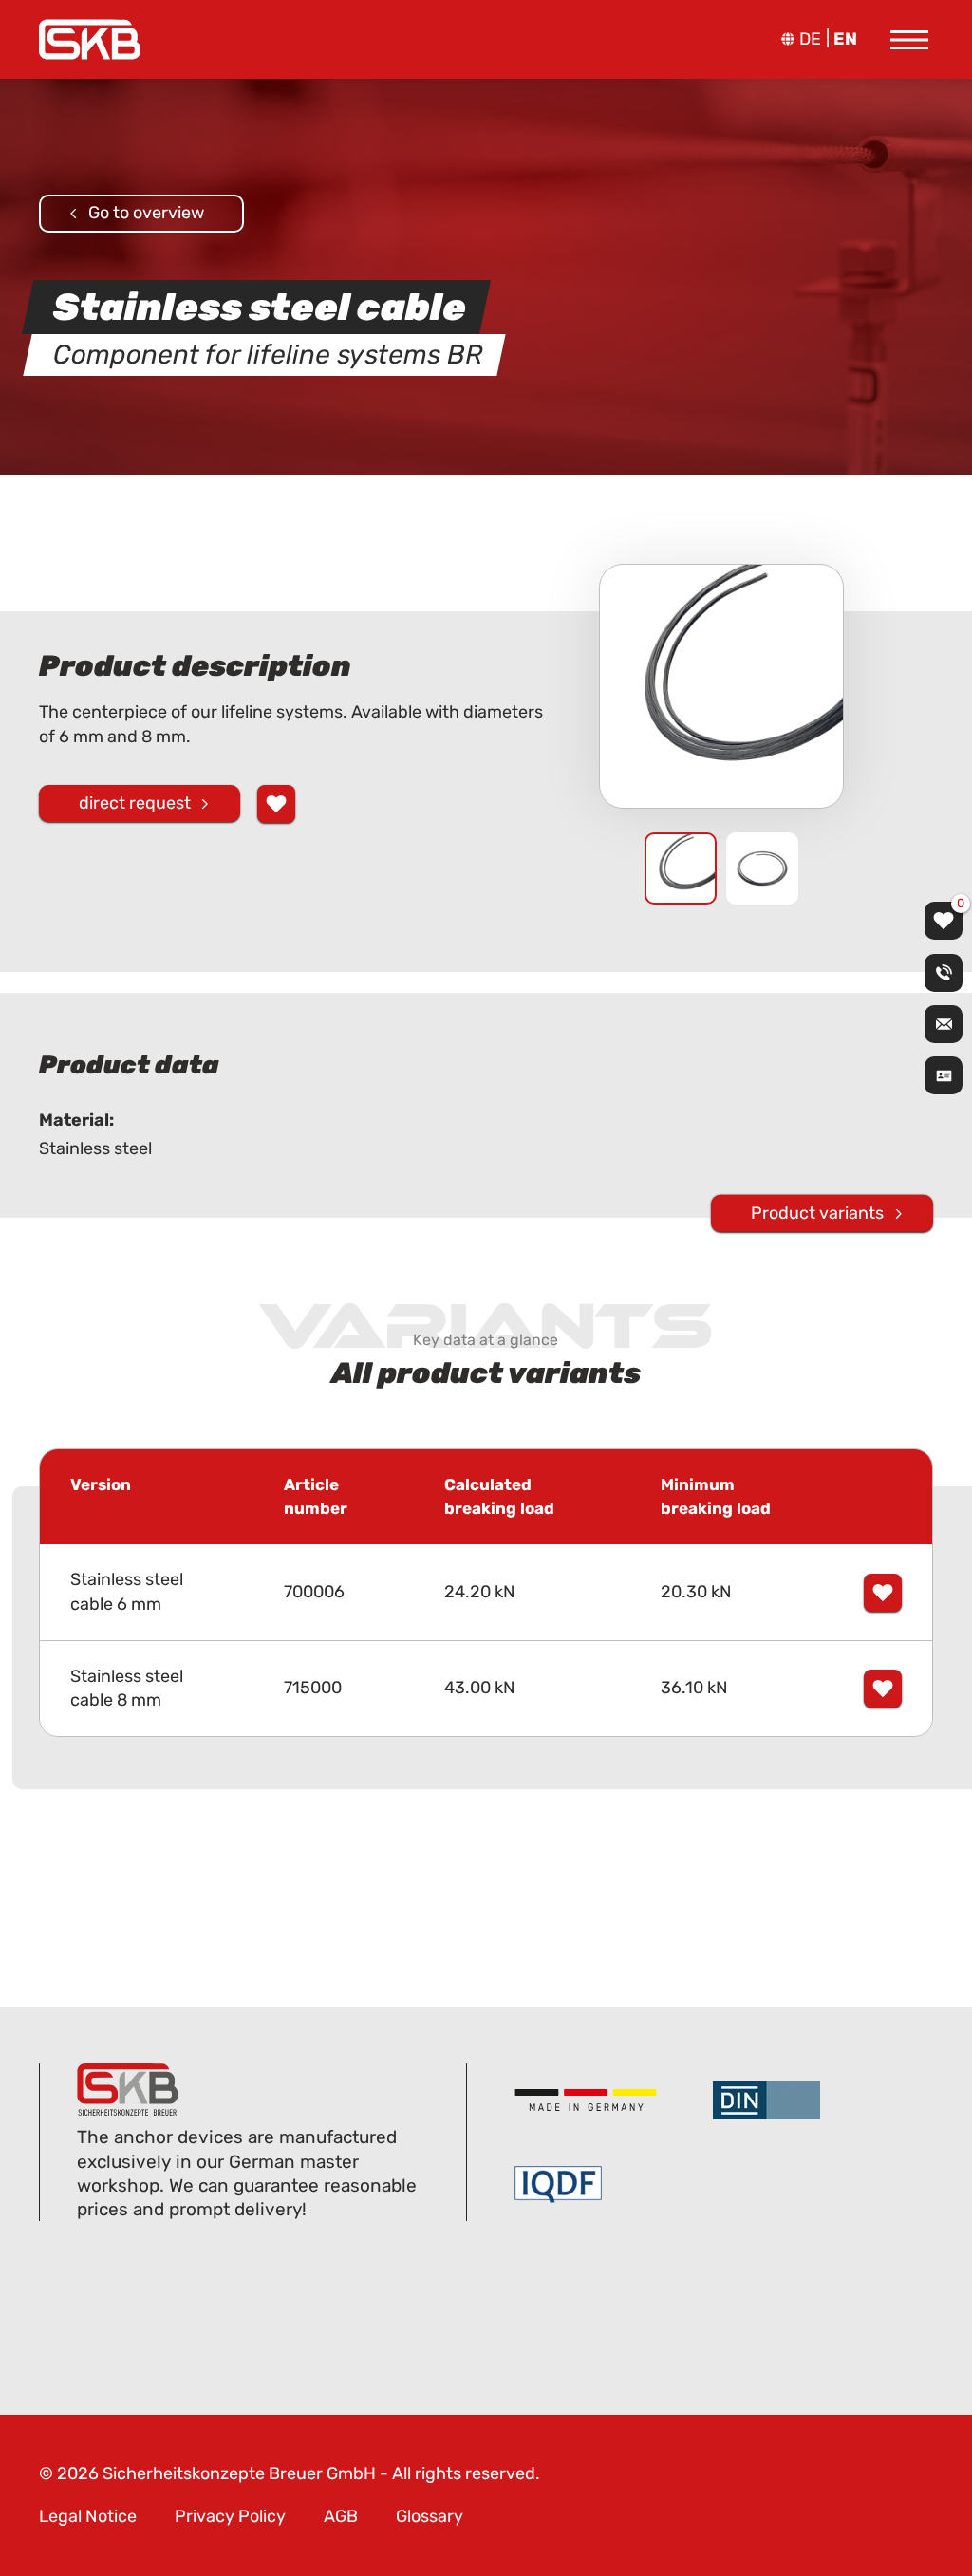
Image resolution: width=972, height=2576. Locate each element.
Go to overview (146, 213)
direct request (135, 803)
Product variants (817, 1213)
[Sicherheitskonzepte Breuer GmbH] (90, 39)
